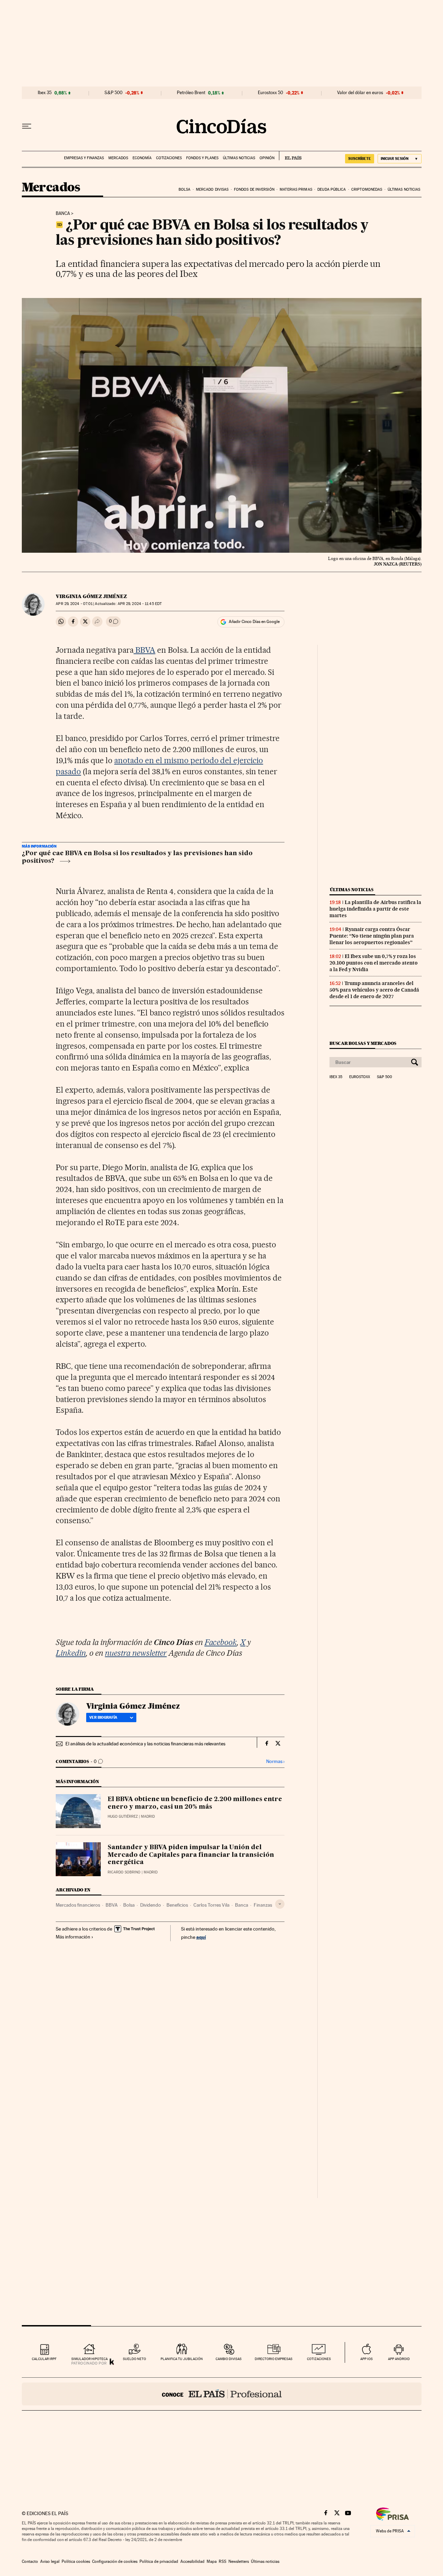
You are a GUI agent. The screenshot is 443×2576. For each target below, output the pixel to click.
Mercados (118, 158)
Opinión (267, 158)
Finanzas (263, 1905)
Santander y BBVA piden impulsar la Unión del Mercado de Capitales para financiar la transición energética (191, 1855)
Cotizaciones (169, 158)
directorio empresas (274, 2359)
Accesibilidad (192, 2561)
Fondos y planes (202, 158)
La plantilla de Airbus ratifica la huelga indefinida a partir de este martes (375, 909)
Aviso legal (50, 2561)
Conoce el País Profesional (222, 2394)
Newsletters (239, 2561)
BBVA (144, 650)
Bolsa (185, 189)
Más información (73, 1937)
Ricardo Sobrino (124, 1872)
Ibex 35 (45, 93)
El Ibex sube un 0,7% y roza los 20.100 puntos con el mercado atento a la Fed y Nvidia (374, 963)
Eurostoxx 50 (270, 93)
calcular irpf (44, 2359)
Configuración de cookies (115, 2561)
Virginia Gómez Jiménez (91, 596)
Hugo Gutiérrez (123, 1816)
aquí (201, 1937)
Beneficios (177, 1905)
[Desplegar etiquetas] (280, 1904)
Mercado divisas (212, 189)
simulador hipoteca (89, 2359)
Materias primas (296, 189)
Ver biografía (103, 1717)
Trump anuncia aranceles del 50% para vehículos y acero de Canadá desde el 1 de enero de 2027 (374, 990)
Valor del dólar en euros (360, 93)
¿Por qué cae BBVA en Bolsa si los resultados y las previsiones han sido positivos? (137, 857)
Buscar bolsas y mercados (363, 1043)
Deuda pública (332, 189)
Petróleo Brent (191, 93)
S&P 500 (114, 93)
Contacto (30, 2561)
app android (399, 2359)
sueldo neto (134, 2359)
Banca (63, 214)
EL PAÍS (290, 156)
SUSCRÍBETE (360, 159)
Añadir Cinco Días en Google (254, 622)
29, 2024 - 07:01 (74, 604)
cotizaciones (319, 2359)
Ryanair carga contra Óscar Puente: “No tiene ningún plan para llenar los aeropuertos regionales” (372, 936)
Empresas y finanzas (84, 158)
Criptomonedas (367, 189)
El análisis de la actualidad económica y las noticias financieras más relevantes (145, 1744)
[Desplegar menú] (27, 126)
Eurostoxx (360, 1077)
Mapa (212, 2561)
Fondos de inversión (254, 189)
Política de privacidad (159, 2561)
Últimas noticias (239, 158)
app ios (367, 2359)
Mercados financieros (78, 1905)
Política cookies (76, 2561)
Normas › (275, 1761)
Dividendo (151, 1905)
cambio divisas (229, 2359)
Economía (142, 158)
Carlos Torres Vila (211, 1905)
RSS (223, 2561)
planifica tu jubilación (182, 2359)
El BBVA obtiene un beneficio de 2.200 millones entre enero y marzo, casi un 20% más (195, 1803)
